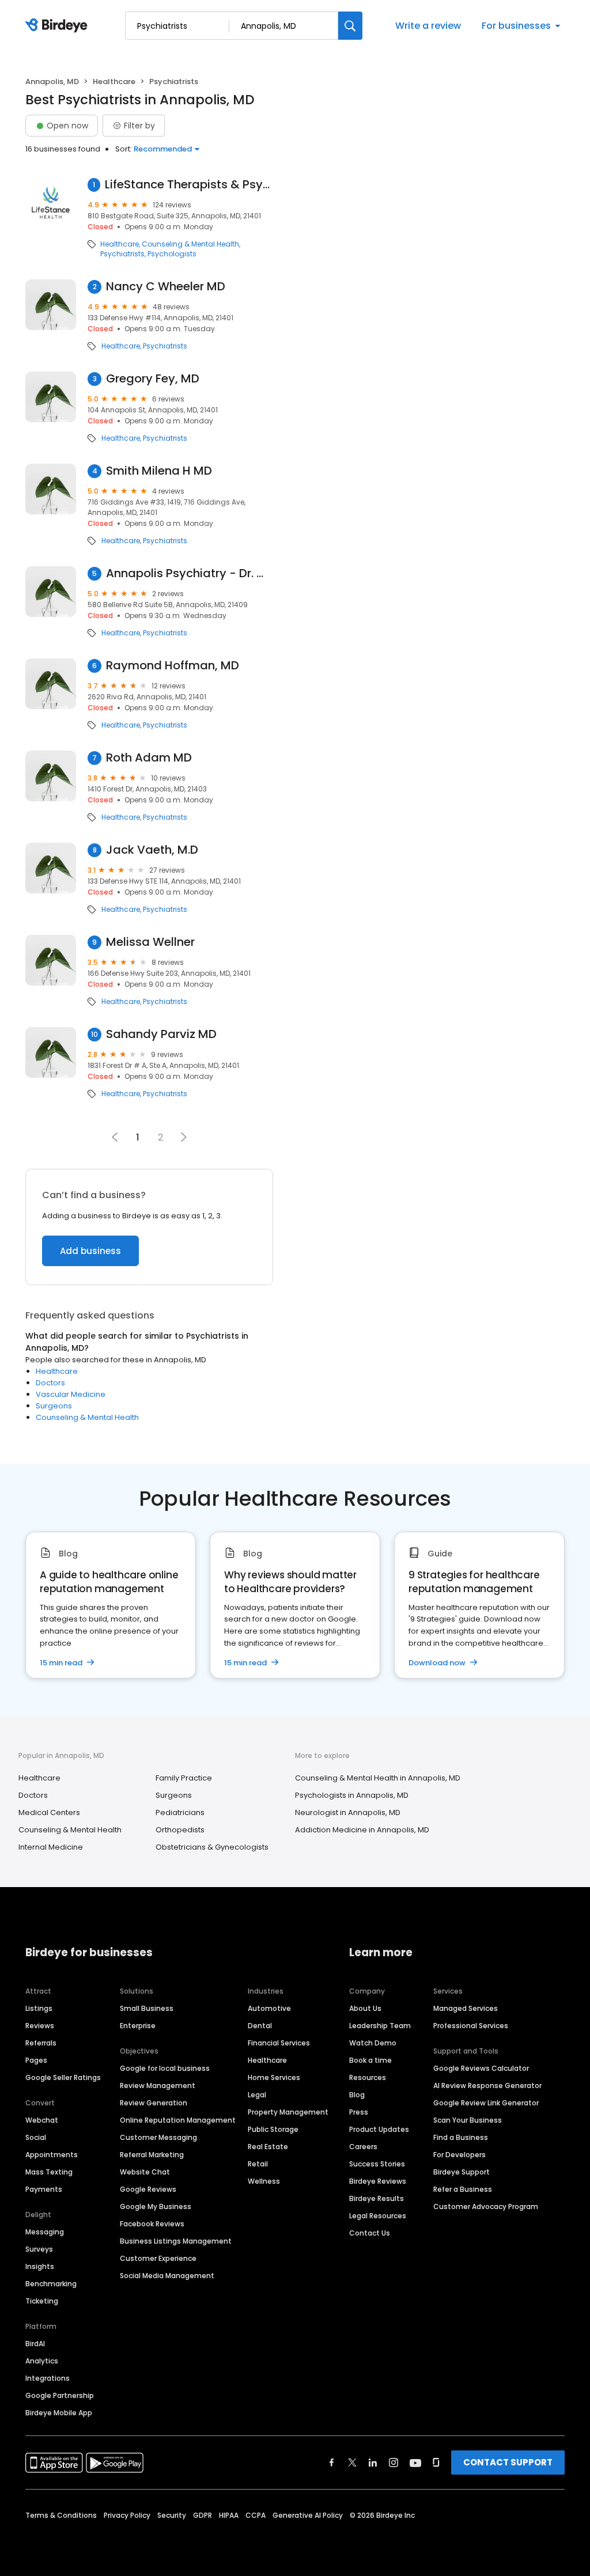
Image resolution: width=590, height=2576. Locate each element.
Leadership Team (380, 2026)
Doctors (50, 1383)
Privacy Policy (127, 2515)
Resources (368, 2077)
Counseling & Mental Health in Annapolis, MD (378, 1778)
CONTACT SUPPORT (508, 2462)
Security (172, 2515)
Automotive (269, 2008)
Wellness (264, 2181)
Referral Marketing (152, 2155)
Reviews (40, 2026)
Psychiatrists (122, 254)
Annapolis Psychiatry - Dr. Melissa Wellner (190, 573)
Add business (90, 1251)
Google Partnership (60, 2395)
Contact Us (370, 2233)
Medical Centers (49, 1812)
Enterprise (138, 2026)
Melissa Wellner (150, 942)
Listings (39, 2008)
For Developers (459, 2155)
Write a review (428, 26)
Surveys (39, 2249)
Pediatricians (180, 1812)
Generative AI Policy (308, 2515)
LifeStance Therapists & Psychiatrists (189, 185)
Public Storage (273, 2129)
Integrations (48, 2378)
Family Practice (184, 1778)
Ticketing (42, 2301)
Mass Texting (49, 2172)
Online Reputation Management (178, 2120)
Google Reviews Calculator (481, 2068)
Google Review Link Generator (486, 2103)
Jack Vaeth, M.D (152, 850)
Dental (260, 2026)
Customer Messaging (158, 2137)
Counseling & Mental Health (190, 244)
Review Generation (154, 2103)
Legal (257, 2095)
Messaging (45, 2232)
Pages (36, 2060)
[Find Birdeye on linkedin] (373, 2463)
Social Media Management (167, 2276)
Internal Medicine (51, 1847)
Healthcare (114, 82)
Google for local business (165, 2068)
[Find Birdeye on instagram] (394, 2463)
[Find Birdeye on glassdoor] (436, 2463)
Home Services (274, 2077)
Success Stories (377, 2164)
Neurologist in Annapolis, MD (348, 1812)
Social (36, 2137)
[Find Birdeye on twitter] (352, 2463)
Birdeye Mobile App (59, 2413)
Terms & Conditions (61, 2515)
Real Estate (268, 2147)
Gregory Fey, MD (153, 379)
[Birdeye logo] (58, 26)
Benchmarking (51, 2284)
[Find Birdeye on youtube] (415, 2463)
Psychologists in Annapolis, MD (352, 1795)
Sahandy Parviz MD (161, 1034)
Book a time (370, 2060)
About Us (365, 2008)
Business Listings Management (176, 2241)
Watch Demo (373, 2043)
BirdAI (35, 2344)
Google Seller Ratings (63, 2077)
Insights (40, 2266)
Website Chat (145, 2172)
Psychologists (172, 254)
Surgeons (54, 1406)
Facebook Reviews (152, 2224)
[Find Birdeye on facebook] (332, 2463)
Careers (363, 2147)
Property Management (288, 2112)
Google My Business (156, 2206)
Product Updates (379, 2129)
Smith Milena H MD (159, 471)
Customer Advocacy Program (486, 2206)
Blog (357, 2095)
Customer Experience (158, 2258)
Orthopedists (180, 1830)
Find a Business (461, 2137)
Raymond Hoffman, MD (173, 666)
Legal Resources (378, 2216)
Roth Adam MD (149, 758)
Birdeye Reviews (378, 2181)
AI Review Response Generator (487, 2086)
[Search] (350, 26)
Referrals (41, 2043)
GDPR (203, 2515)
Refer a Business (463, 2189)
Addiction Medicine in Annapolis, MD (362, 1830)
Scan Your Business (468, 2120)
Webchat (42, 2120)
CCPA (256, 2515)
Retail (258, 2164)
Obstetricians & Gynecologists (212, 1847)
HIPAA (229, 2515)
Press (359, 2112)
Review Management (158, 2086)
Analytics (42, 2361)
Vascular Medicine (71, 1394)
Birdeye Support (462, 2172)
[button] (184, 1137)
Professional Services (471, 2026)
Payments (44, 2189)
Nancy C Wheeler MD (166, 287)
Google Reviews (148, 2189)
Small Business (147, 2008)
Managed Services (466, 2008)
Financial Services (279, 2043)
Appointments (52, 2155)
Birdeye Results (377, 2198)
